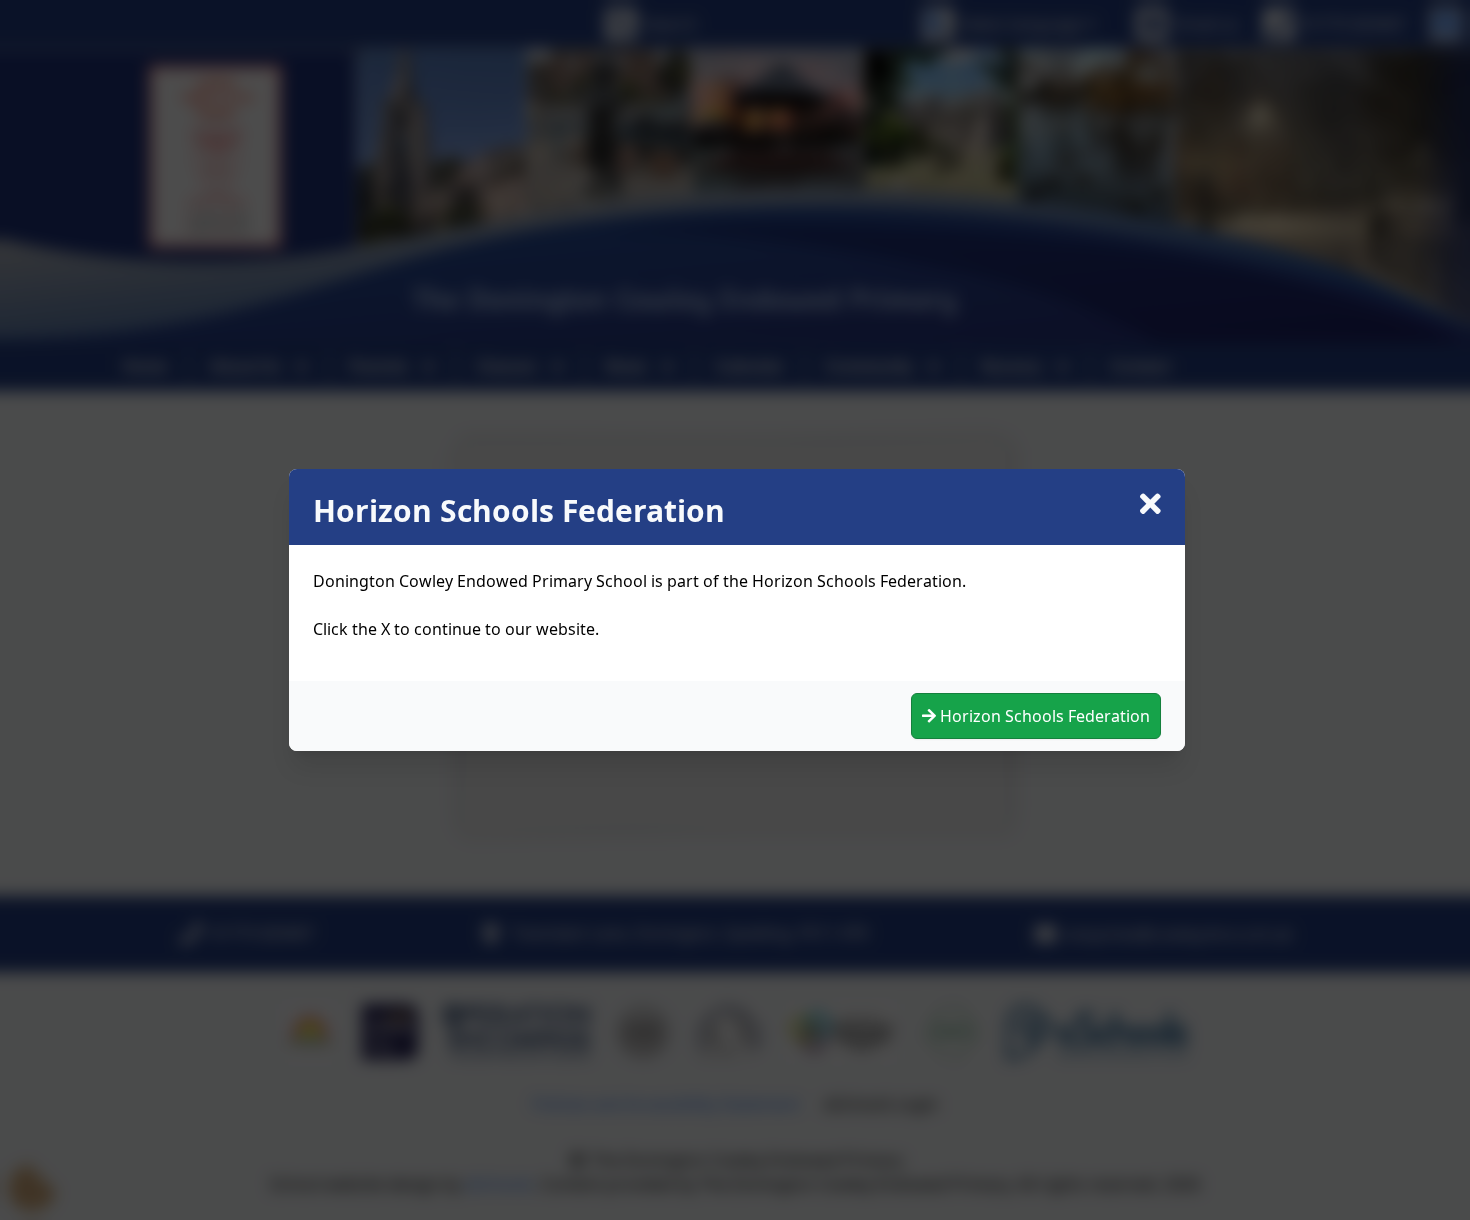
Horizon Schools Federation (1043, 716)
